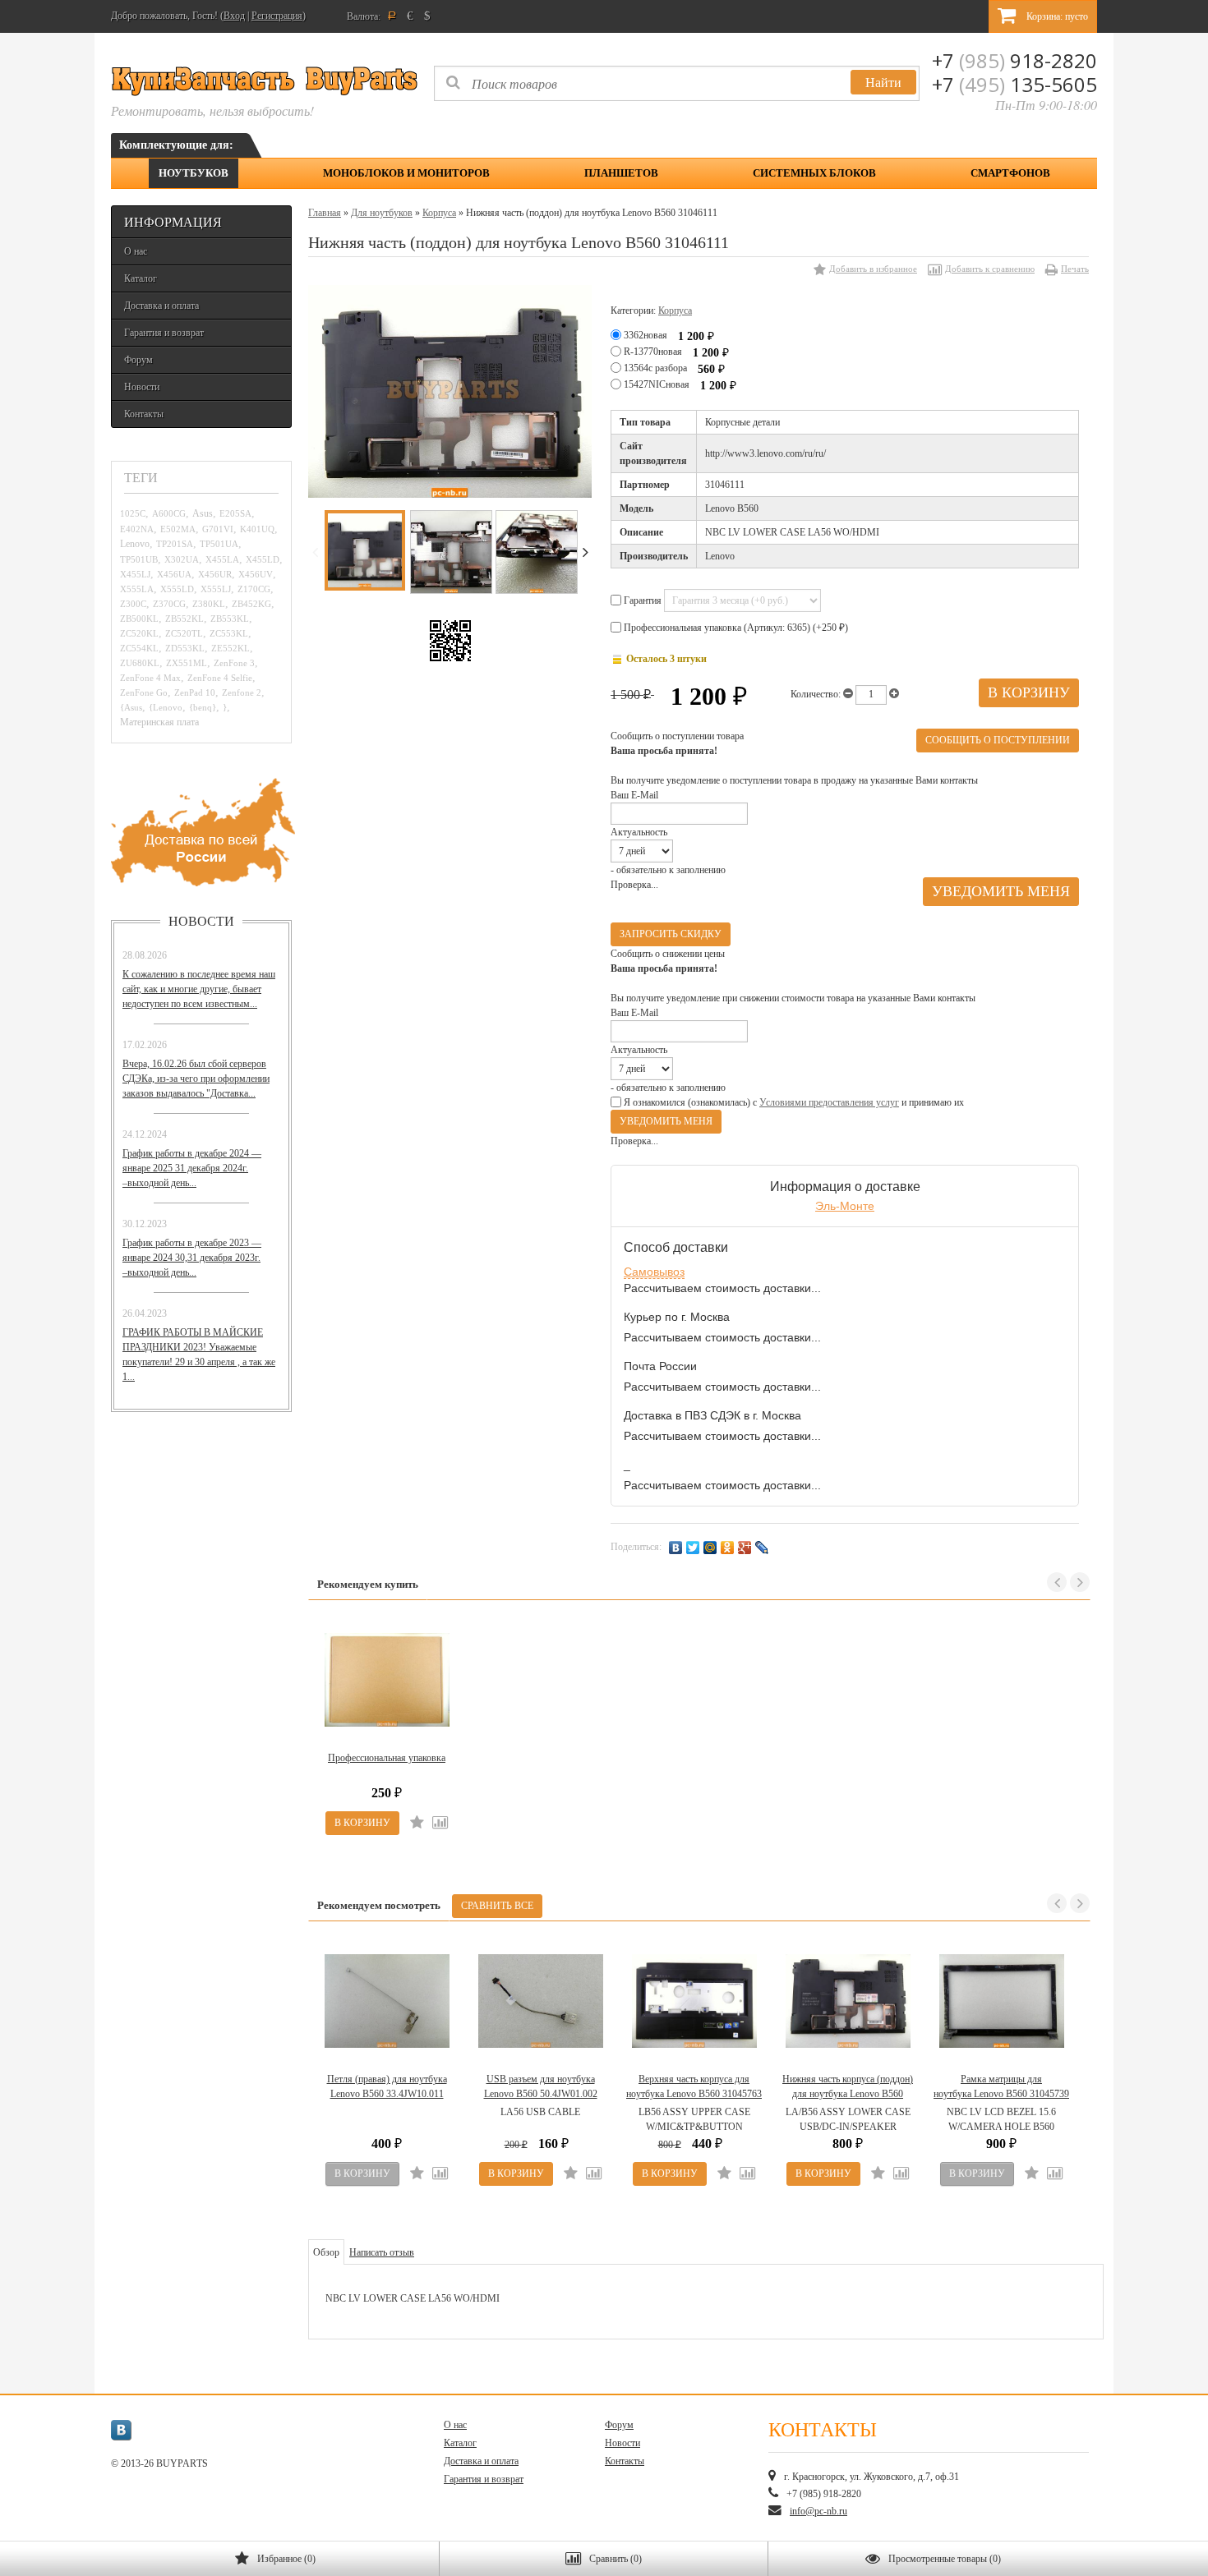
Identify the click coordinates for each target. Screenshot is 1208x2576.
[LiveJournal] (762, 1548)
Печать (1075, 269)
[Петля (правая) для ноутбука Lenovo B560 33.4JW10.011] (387, 2001)
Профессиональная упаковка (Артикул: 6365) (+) (735, 628)
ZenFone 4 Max (150, 678)
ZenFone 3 (234, 663)
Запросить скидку (671, 934)
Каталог (141, 278)
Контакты (144, 414)
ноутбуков (194, 173)
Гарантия (643, 600)
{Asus (131, 707)
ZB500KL (139, 619)
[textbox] (677, 83)
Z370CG (169, 604)
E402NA (137, 529)
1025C (133, 513)
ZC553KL (229, 633)
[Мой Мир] (710, 1548)
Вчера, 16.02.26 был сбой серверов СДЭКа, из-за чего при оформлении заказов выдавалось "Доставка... (196, 1079)
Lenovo (135, 544)
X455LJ (135, 574)
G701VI (218, 529)
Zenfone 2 (242, 692)
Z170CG (254, 589)
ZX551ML (187, 663)
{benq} (203, 707)
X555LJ (216, 589)
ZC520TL (184, 633)
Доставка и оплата (161, 306)
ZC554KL (139, 648)
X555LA (137, 589)
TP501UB (139, 559)
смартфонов (1010, 173)
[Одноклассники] (728, 1548)
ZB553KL (230, 619)
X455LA (222, 559)
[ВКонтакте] (676, 1548)
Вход (234, 16)
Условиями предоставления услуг (829, 1102)
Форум (138, 360)
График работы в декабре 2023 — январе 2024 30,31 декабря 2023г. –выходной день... (192, 1258)
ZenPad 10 (195, 692)
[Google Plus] (745, 1548)
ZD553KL (185, 648)
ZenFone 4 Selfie (220, 678)
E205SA (235, 513)
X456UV (256, 574)
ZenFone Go (144, 692)
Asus (203, 514)
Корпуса (439, 213)
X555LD (177, 589)
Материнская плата (159, 722)
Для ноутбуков (382, 213)
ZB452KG (251, 604)
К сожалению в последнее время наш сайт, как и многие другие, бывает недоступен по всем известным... (199, 989)
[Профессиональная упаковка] (387, 1680)
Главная (325, 213)
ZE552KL (231, 648)
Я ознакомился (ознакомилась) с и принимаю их (793, 1102)
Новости (142, 387)
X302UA (182, 559)
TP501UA (219, 544)
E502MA (178, 529)
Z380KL (209, 604)
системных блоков (814, 173)
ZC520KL (139, 633)
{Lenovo (166, 707)
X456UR (215, 574)
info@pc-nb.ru (818, 2511)
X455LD (263, 559)
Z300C (133, 604)
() (286, 2559)
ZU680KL (140, 663)
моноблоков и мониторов (406, 173)
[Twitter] (693, 1548)
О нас (136, 251)
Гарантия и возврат (164, 333)
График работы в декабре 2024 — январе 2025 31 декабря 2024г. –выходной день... (192, 1168)
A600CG (169, 513)
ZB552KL (184, 619)
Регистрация (277, 16)
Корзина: (1056, 16)
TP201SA (175, 544)
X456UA (174, 574)
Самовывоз (654, 1272)
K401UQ (257, 529)
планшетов (621, 173)
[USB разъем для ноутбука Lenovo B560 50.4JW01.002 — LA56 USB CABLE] (540, 2001)
